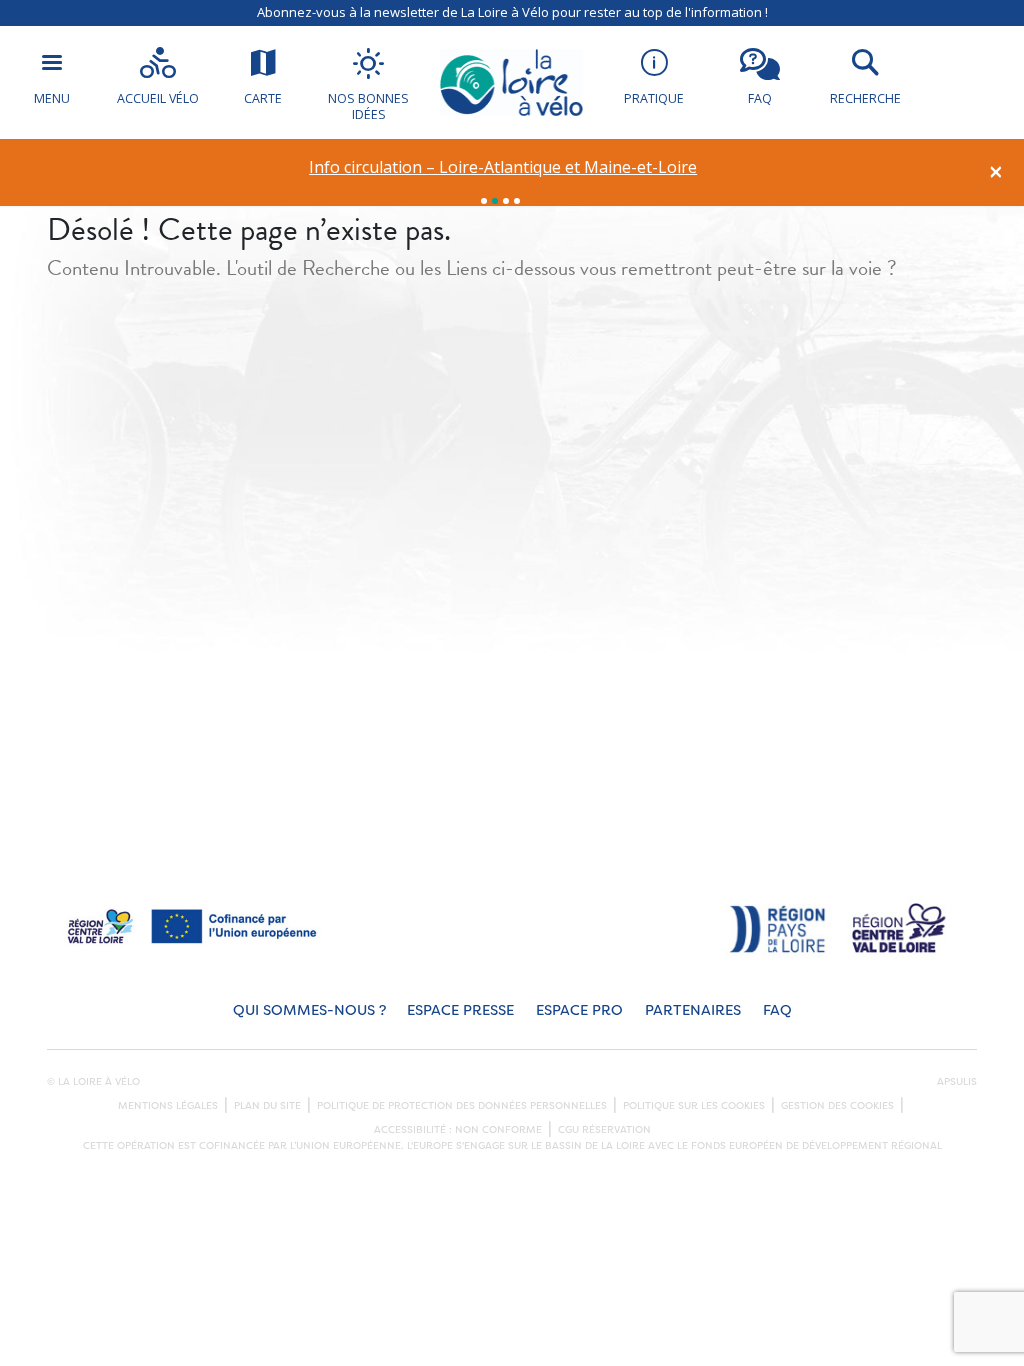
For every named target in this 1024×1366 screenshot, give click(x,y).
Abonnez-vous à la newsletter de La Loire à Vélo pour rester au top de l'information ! (512, 12)
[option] (503, 167)
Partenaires (693, 1010)
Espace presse (460, 1010)
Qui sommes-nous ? (309, 1010)
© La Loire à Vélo (93, 1082)
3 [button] (506, 201)
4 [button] (517, 201)
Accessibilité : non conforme (458, 1130)
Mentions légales (168, 1106)
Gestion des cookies (837, 1106)
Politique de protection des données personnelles (462, 1106)
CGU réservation (604, 1130)
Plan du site (267, 1106)
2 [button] (495, 201)
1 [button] (484, 201)
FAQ (777, 1010)
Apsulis (957, 1082)
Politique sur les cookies (694, 1106)
